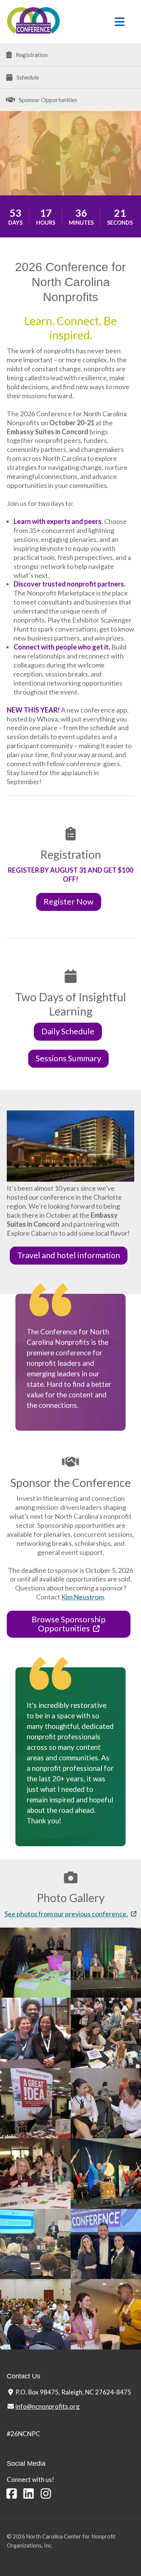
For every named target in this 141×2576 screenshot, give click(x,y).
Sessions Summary (68, 1058)
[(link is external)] (12, 2493)
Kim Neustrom (83, 1597)
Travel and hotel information (69, 1255)
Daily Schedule (68, 1031)
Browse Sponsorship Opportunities (69, 1624)
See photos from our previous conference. (66, 1914)
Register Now (69, 902)
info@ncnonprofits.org (48, 2406)
